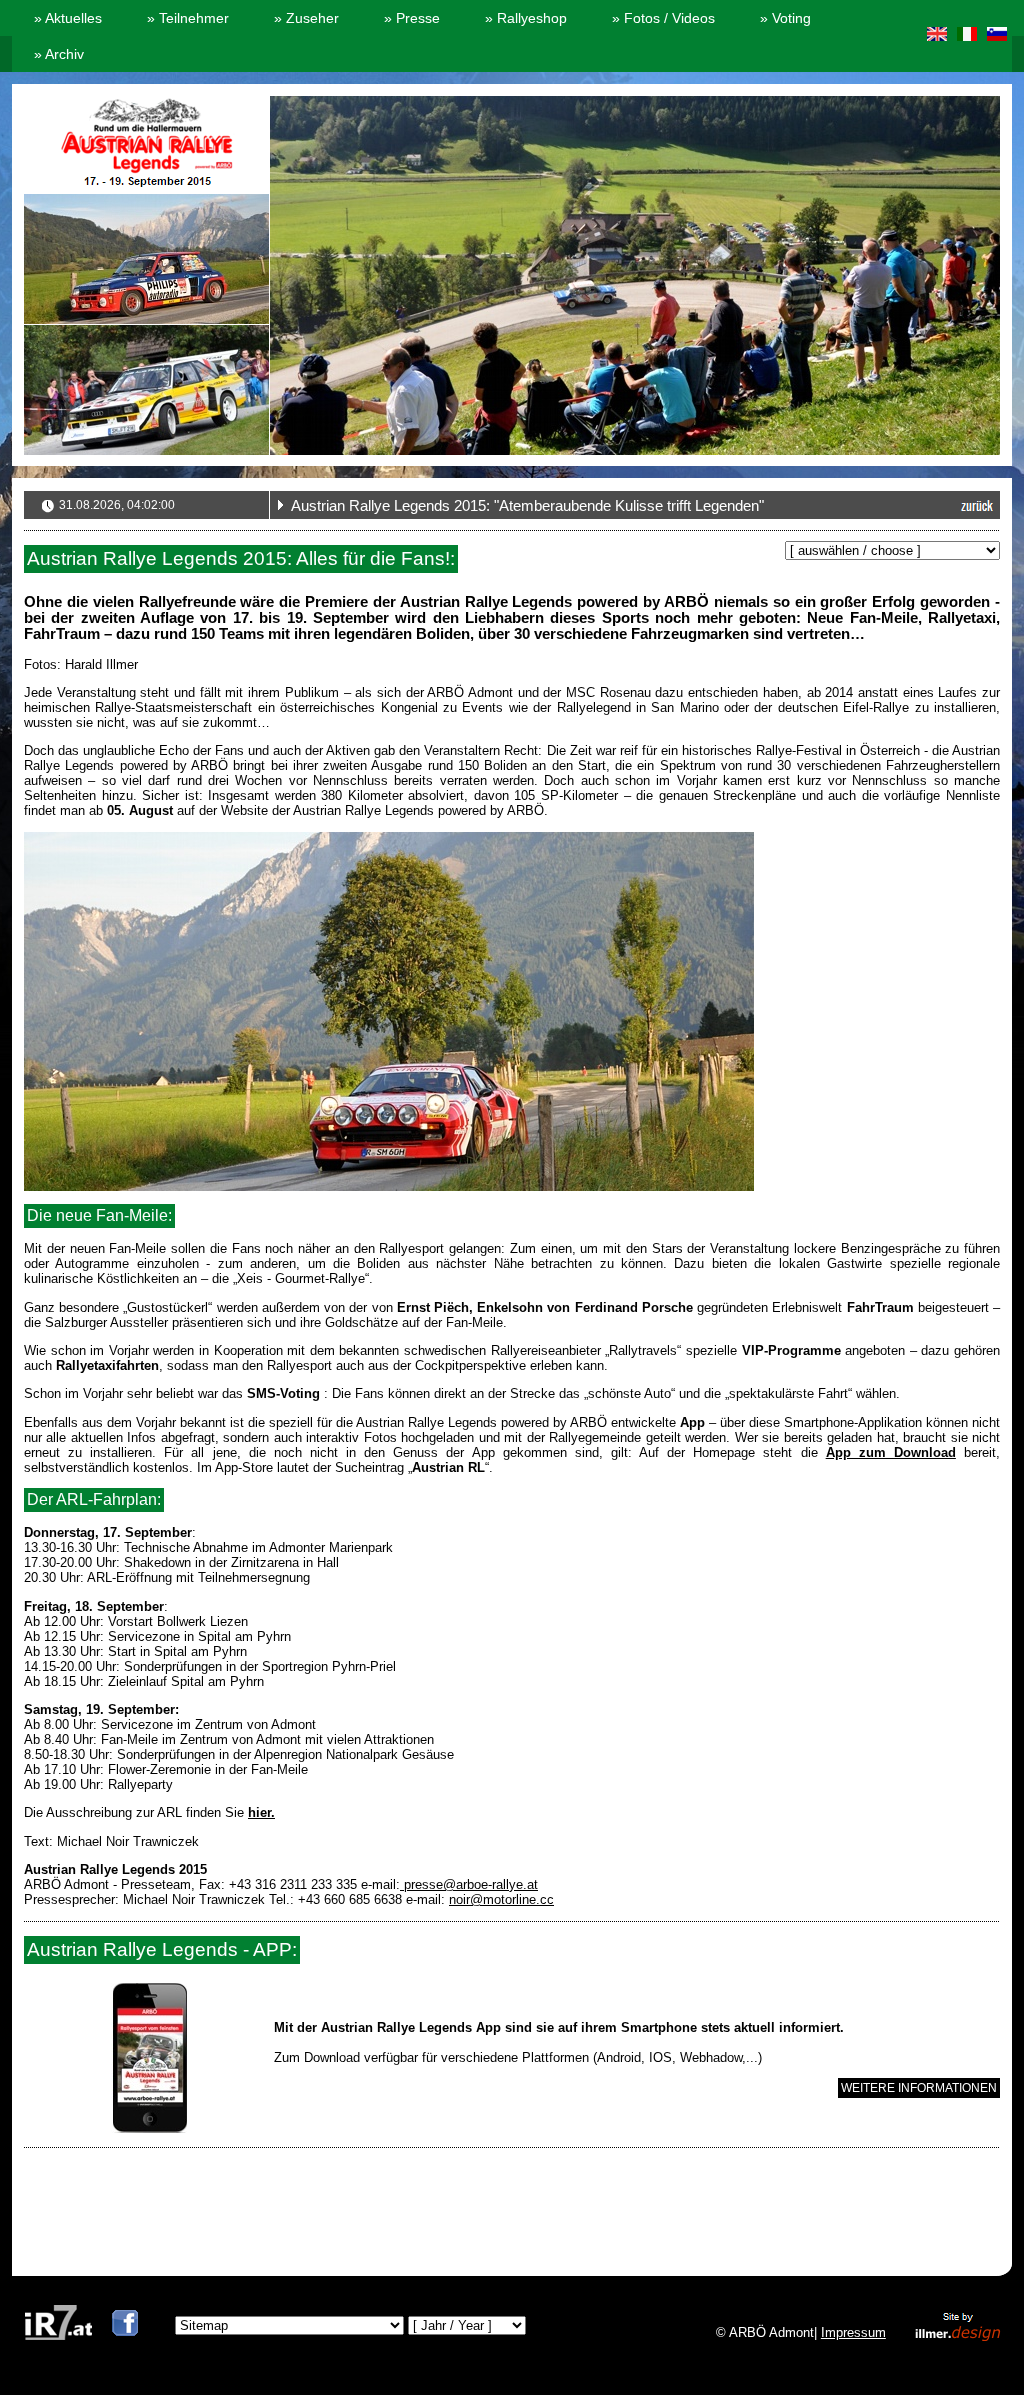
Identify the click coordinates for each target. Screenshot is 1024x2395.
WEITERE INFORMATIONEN (919, 2088)
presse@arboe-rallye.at (469, 1884)
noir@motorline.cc (501, 1899)
